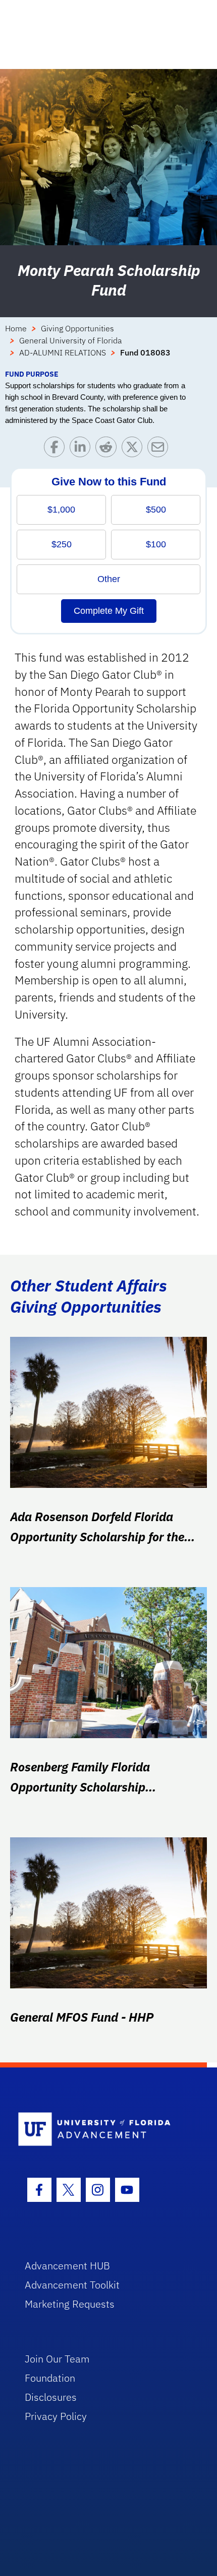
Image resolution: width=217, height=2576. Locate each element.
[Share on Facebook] (57, 449)
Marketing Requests (70, 2304)
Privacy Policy (56, 2416)
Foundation (50, 2378)
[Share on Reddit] (108, 449)
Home (16, 328)
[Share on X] (134, 449)
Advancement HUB (67, 2266)
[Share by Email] (160, 449)
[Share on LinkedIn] (83, 449)
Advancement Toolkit (72, 2285)
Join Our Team (57, 2359)
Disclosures (51, 2397)
